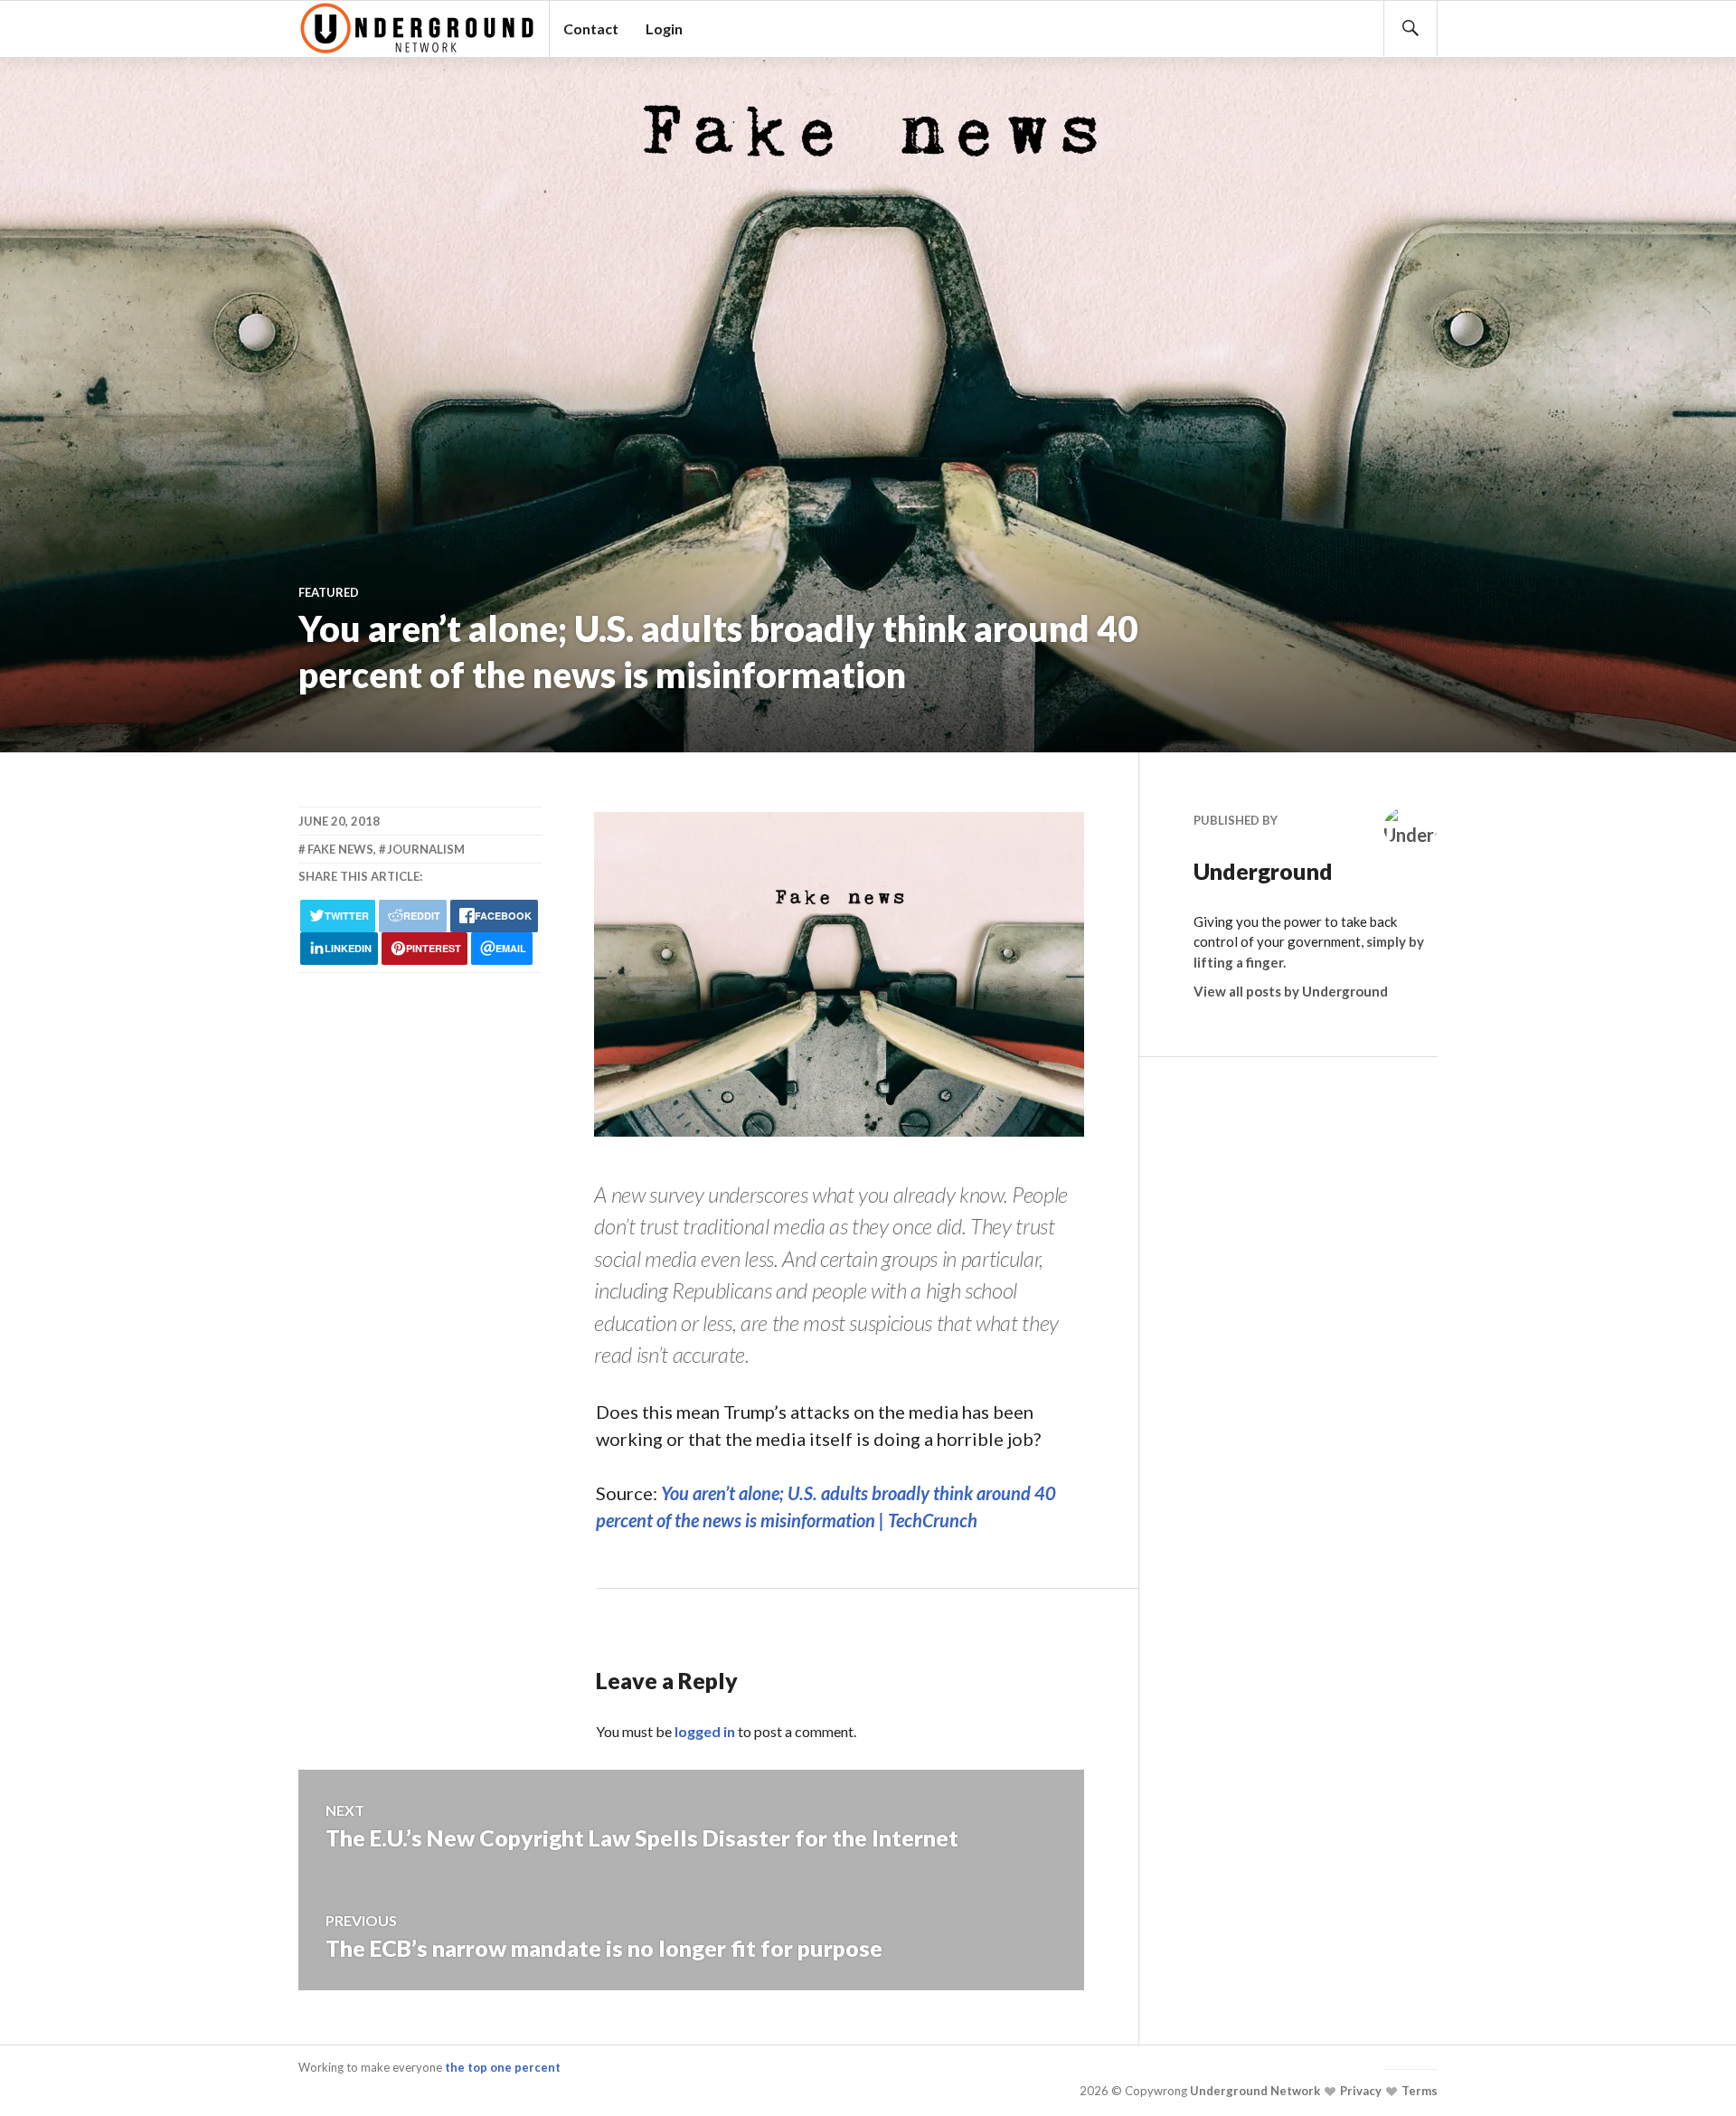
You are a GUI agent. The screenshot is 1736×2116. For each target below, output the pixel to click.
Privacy (1359, 2091)
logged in (705, 1731)
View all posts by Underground (1291, 991)
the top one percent (503, 2067)
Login (664, 28)
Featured (329, 592)
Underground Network (1254, 2091)
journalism (426, 849)
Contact (591, 28)
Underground (1263, 871)
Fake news (340, 849)
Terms (1418, 2091)
